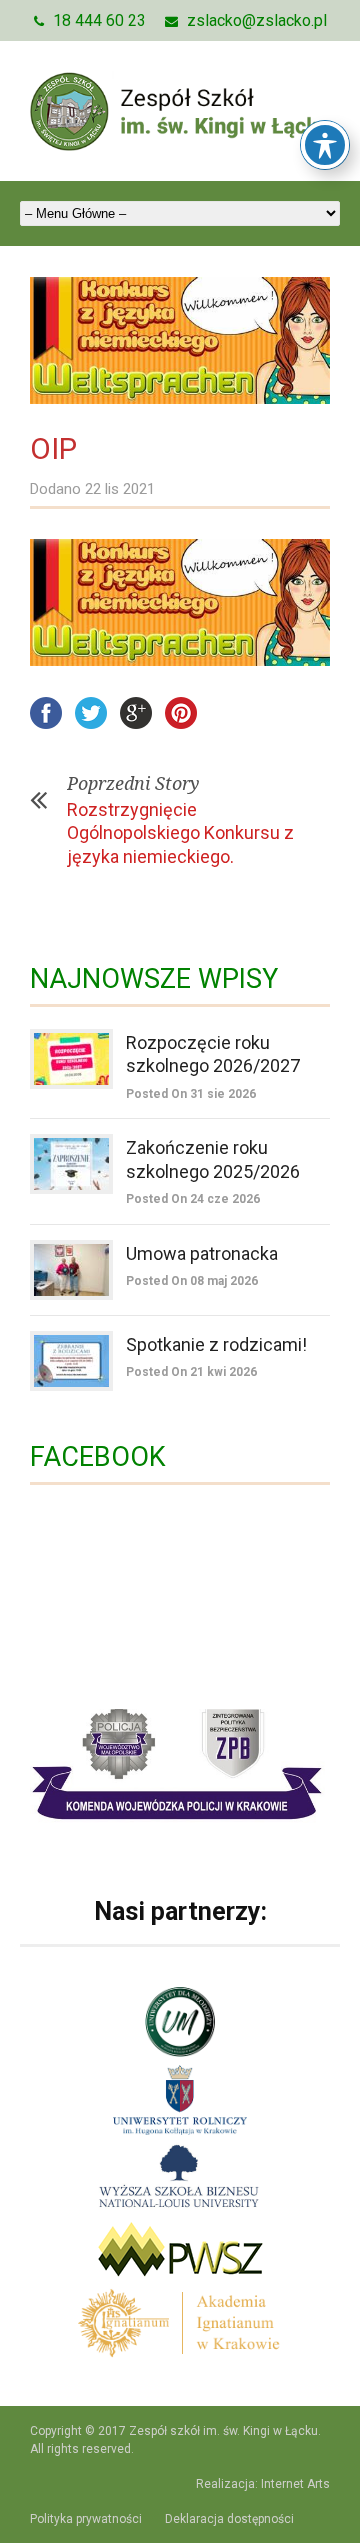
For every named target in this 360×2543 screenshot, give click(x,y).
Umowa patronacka (202, 1253)
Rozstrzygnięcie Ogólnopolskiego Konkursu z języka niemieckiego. (180, 833)
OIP (53, 448)
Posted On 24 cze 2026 (193, 1199)
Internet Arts (295, 2484)
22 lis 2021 (120, 489)
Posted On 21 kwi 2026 (191, 1372)
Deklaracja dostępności (229, 2519)
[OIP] (180, 340)
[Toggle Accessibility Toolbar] (325, 145)
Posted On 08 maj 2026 (192, 1281)
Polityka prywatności (86, 2519)
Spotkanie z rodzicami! (216, 1344)
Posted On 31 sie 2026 (191, 1094)
